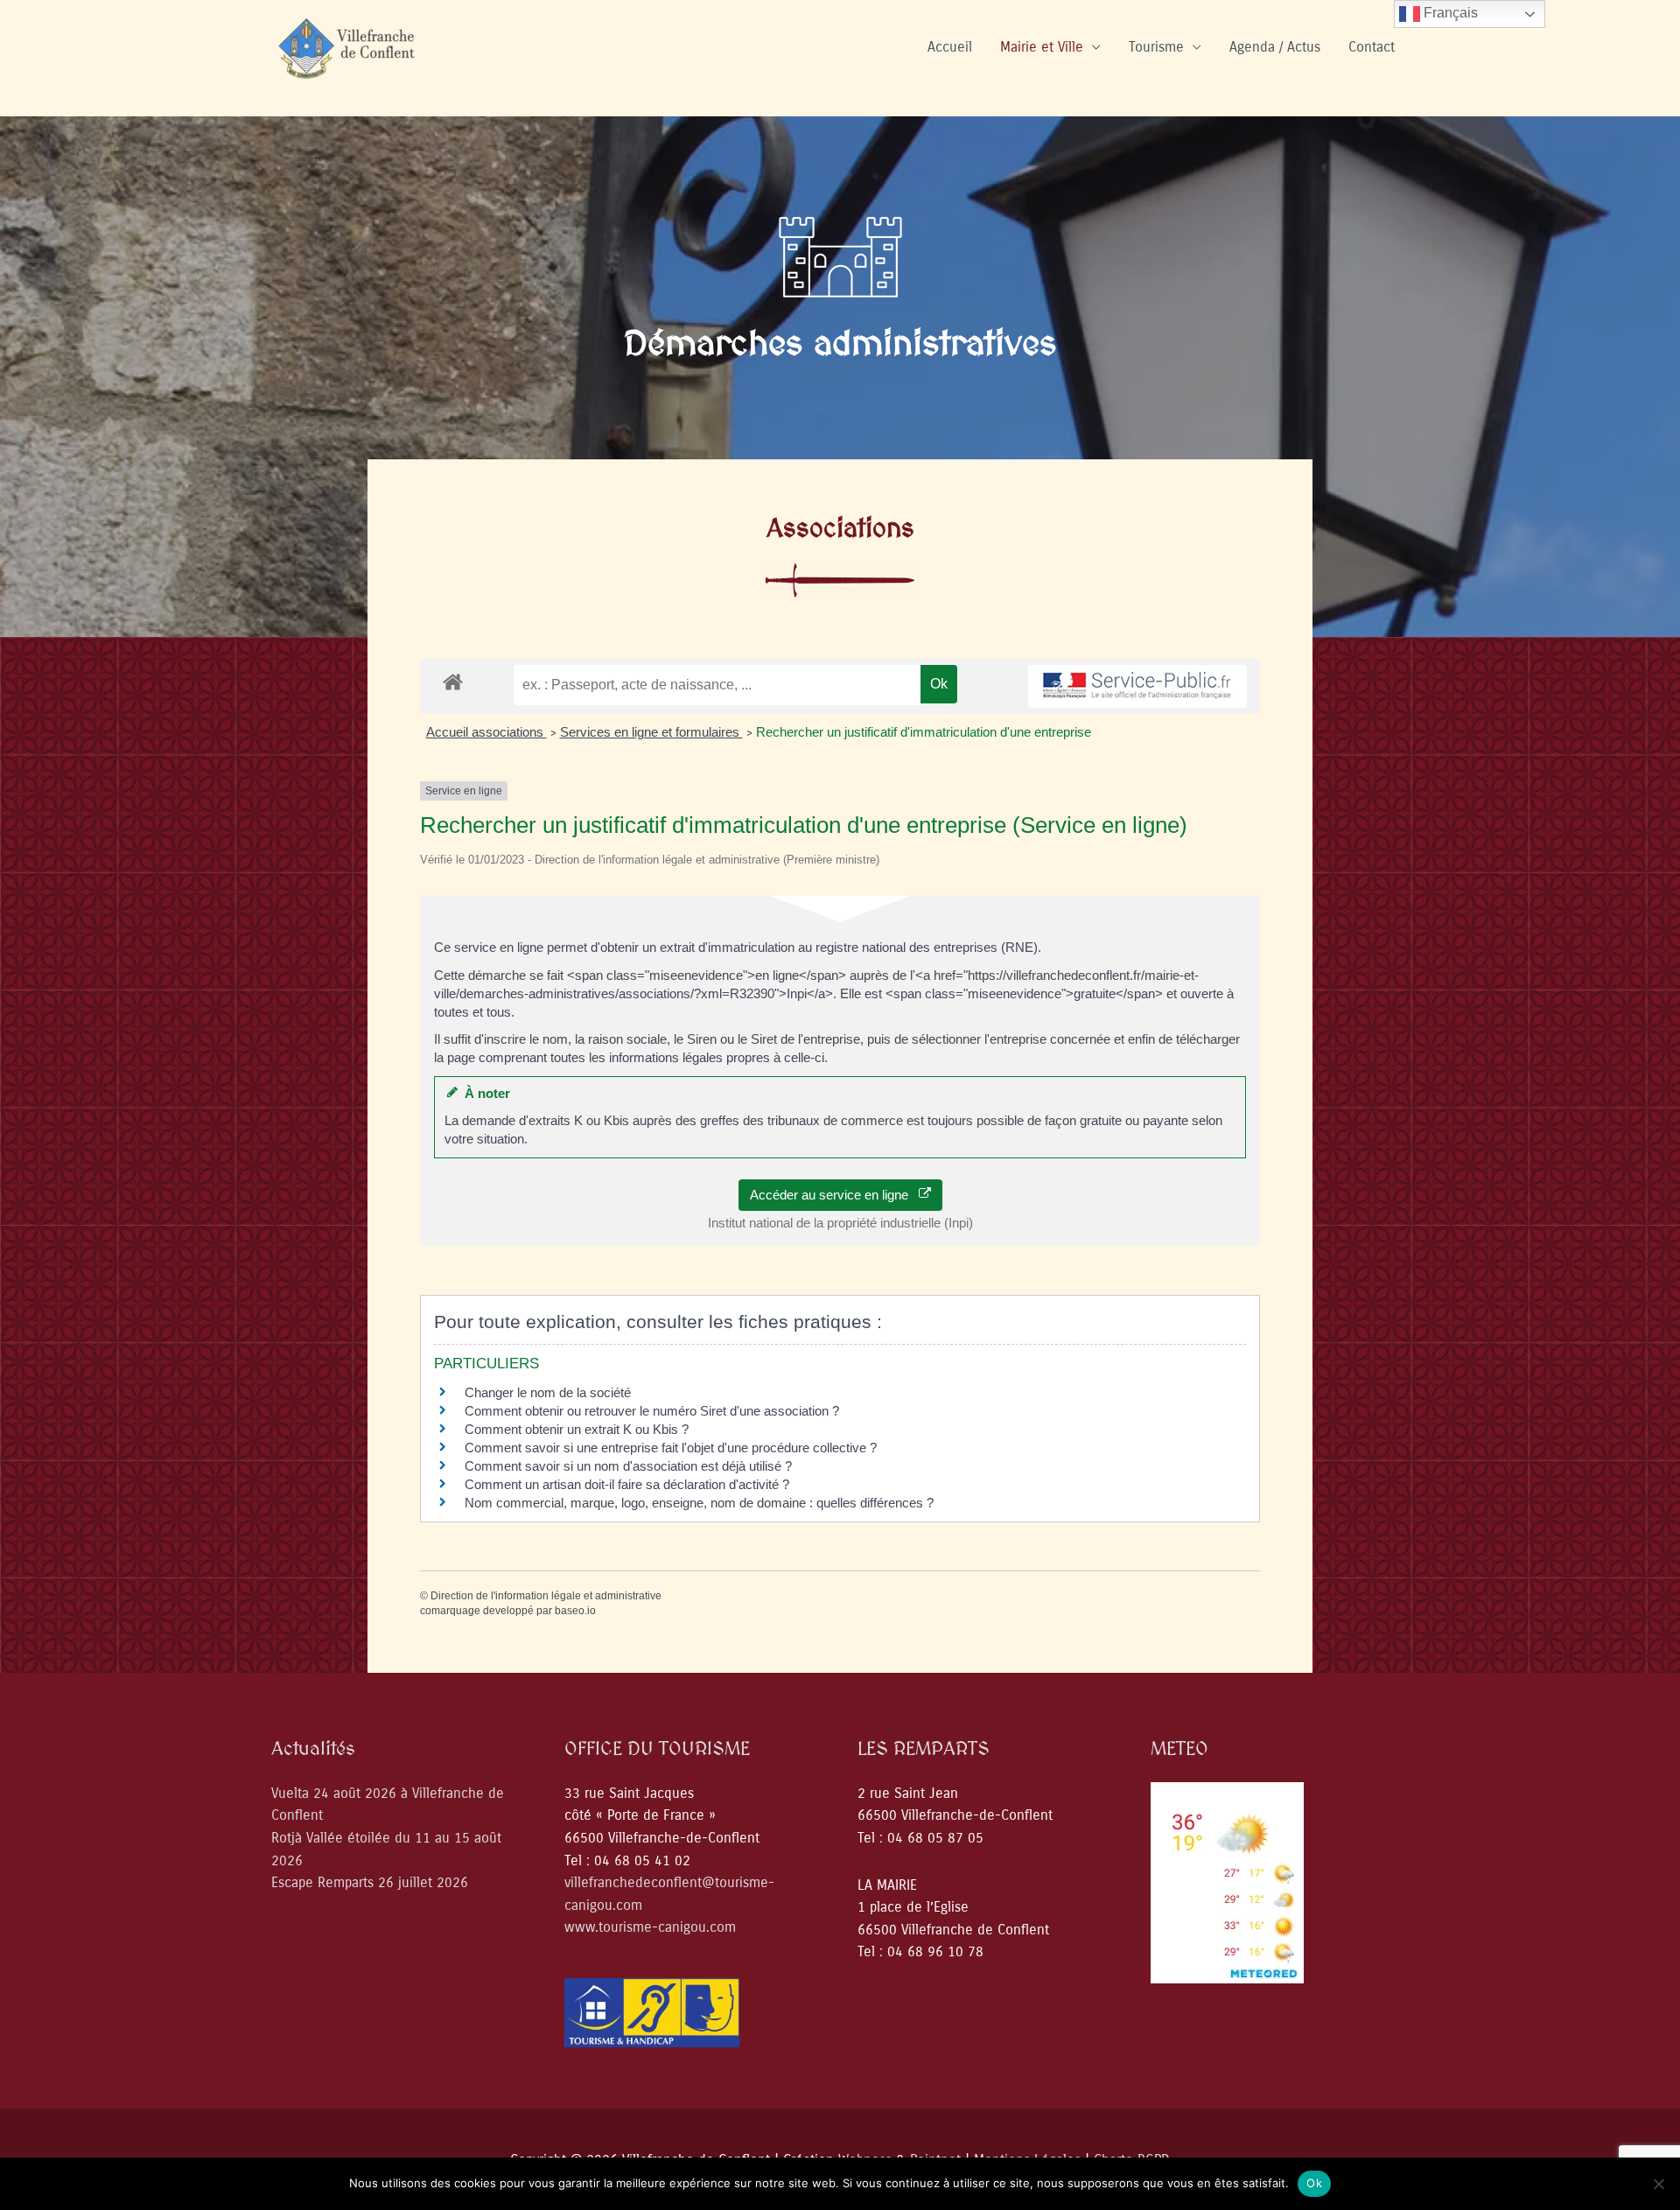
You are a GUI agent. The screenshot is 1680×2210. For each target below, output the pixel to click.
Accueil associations (486, 732)
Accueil (950, 47)
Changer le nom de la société (548, 1392)
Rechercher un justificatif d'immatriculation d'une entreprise (924, 732)
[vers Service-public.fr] (1137, 686)
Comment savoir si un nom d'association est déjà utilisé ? (628, 1466)
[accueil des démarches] (453, 681)
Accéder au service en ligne (834, 1195)
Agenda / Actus (1275, 47)
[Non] (1658, 2184)
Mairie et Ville (1042, 47)
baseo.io (575, 1611)
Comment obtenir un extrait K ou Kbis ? (577, 1429)
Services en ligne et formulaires (651, 732)
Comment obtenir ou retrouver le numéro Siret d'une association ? (652, 1411)
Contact (1372, 47)
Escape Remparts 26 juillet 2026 (370, 1882)
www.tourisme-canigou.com (650, 1927)
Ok (1314, 2183)
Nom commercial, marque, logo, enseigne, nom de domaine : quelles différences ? (699, 1503)
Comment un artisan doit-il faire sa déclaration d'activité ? (627, 1484)
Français (1449, 13)
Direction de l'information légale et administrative (546, 1596)
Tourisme (1156, 47)
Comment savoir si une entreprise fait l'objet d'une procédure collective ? (671, 1448)
